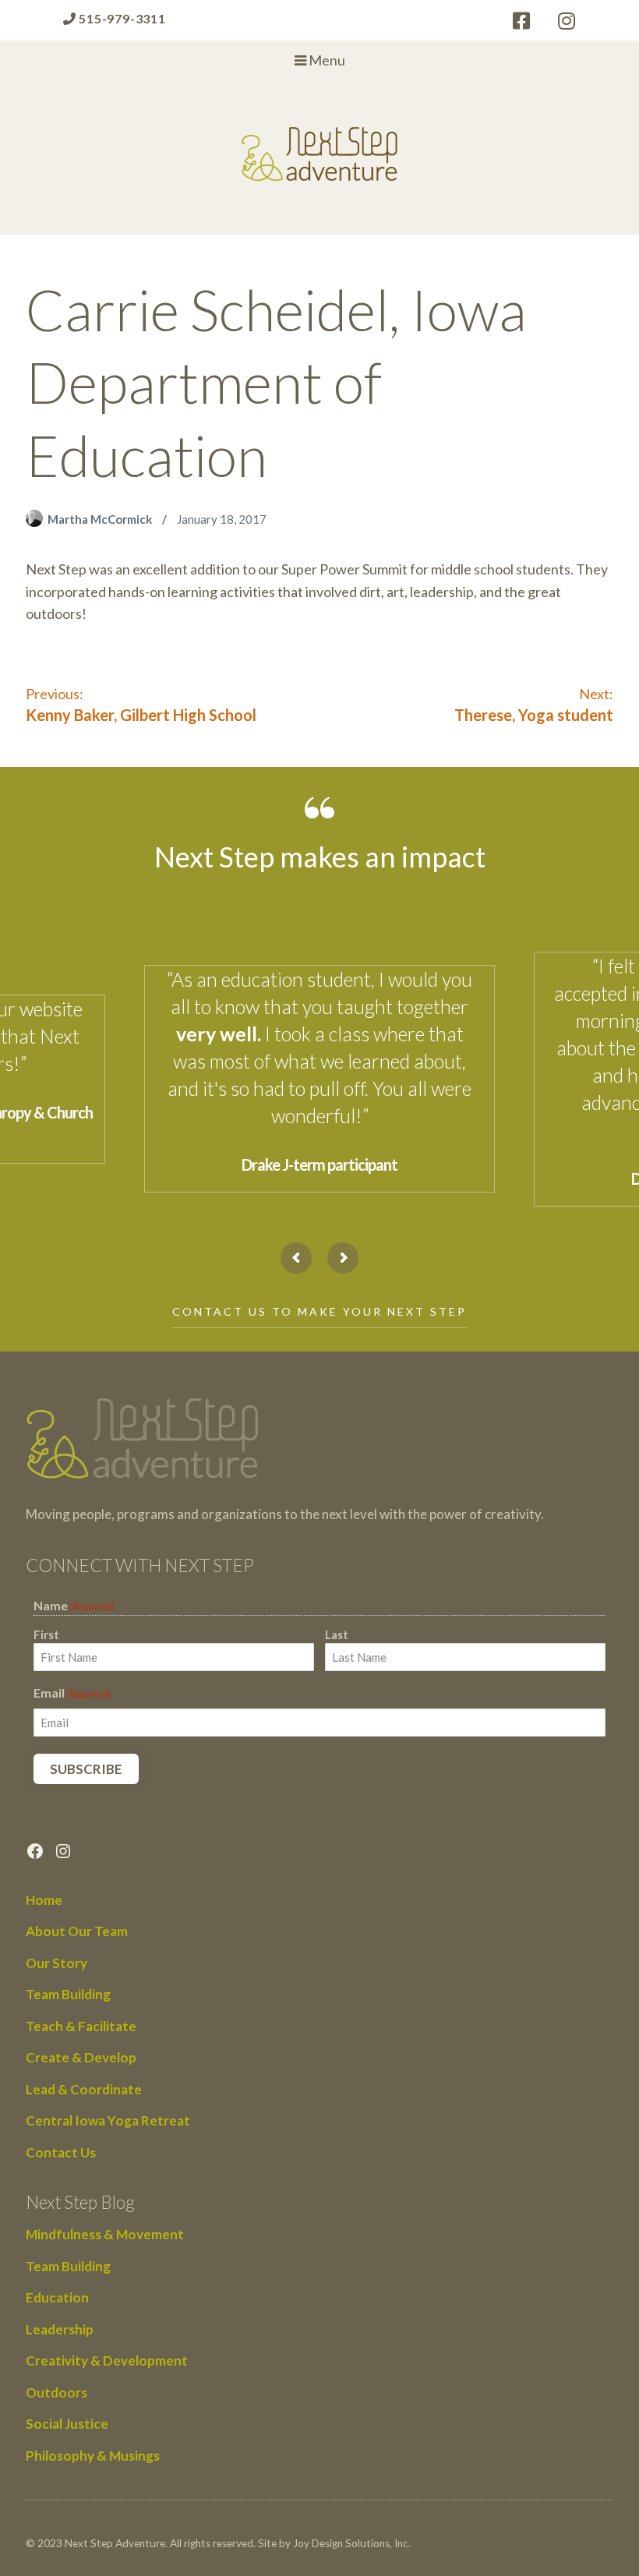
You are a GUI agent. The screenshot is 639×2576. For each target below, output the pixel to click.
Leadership (60, 2329)
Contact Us (61, 2152)
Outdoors (56, 2392)
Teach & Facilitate (81, 2026)
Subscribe (86, 1769)
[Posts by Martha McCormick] (37, 519)
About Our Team (77, 1931)
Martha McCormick (101, 519)
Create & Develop (81, 2057)
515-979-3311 (120, 18)
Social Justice (67, 2424)
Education (57, 2297)
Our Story (56, 1963)
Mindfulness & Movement (105, 2234)
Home (44, 1900)
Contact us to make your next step (319, 1311)
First (46, 1634)
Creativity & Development (107, 2360)
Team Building (68, 1994)
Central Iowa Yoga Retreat (108, 2120)
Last (337, 1634)
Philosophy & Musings (93, 2456)
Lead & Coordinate (84, 2089)
